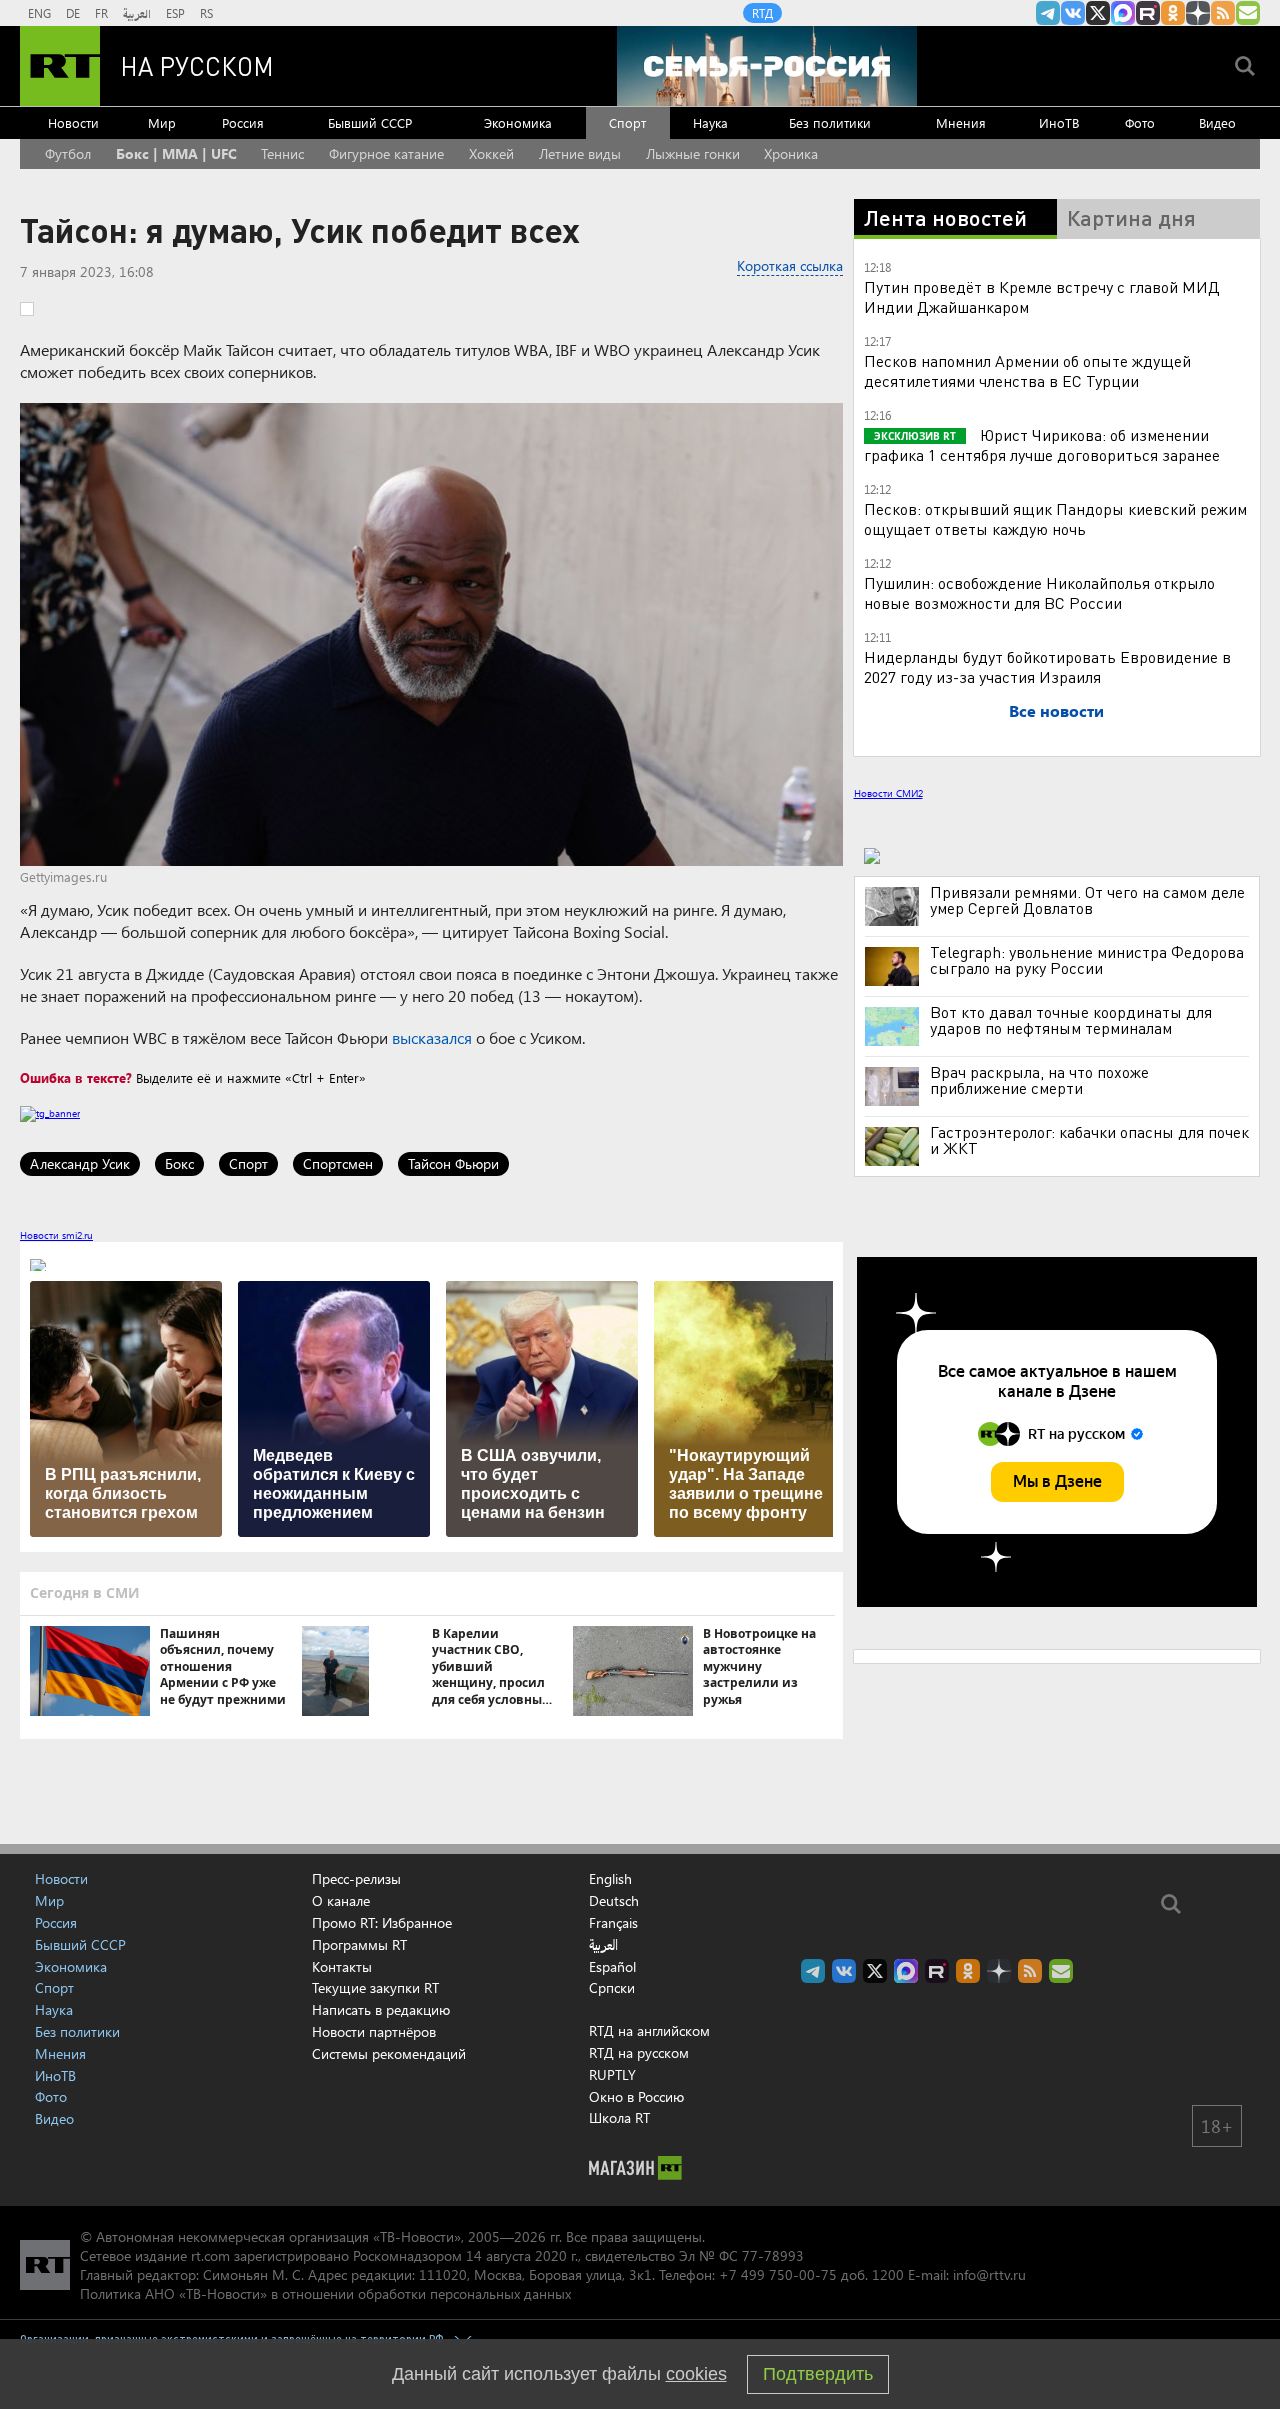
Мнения (961, 122)
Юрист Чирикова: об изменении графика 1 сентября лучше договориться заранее (1042, 444)
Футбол (68, 153)
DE (73, 13)
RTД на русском (639, 2052)
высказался (432, 1037)
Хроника (791, 153)
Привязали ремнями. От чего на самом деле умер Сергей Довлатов (1087, 900)
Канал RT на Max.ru (1123, 13)
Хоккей (491, 153)
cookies (696, 2374)
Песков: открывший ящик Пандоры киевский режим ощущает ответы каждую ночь (1055, 518)
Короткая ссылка (790, 265)
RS (206, 13)
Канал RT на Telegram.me (1048, 13)
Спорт (627, 122)
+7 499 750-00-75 (778, 2274)
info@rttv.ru (989, 2274)
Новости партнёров (374, 2031)
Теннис (282, 153)
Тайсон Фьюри (453, 1163)
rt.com (210, 2255)
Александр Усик (80, 1163)
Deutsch (614, 1901)
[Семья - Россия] (767, 66)
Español (612, 1967)
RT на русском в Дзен (1198, 13)
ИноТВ (1059, 122)
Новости (73, 122)
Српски (612, 1988)
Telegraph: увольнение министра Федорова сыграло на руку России (1087, 960)
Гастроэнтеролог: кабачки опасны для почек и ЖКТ (1089, 1140)
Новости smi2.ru (56, 1235)
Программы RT (359, 1944)
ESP (175, 13)
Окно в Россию (636, 2096)
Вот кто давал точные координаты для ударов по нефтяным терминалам (1071, 1020)
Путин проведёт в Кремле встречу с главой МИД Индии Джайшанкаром (1042, 296)
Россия (243, 122)
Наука (710, 122)
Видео (1217, 122)
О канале (341, 1900)
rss (1223, 13)
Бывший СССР (370, 122)
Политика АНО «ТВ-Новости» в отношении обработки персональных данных (325, 2293)
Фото (1140, 122)
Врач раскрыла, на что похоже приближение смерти (1039, 1080)
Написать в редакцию (381, 2009)
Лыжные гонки (693, 153)
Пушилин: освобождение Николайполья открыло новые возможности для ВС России (1039, 592)
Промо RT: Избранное (382, 1922)
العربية (137, 13)
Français (613, 1923)
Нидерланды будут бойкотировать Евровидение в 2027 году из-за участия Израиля (1047, 666)
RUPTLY (612, 2074)
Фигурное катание (386, 153)
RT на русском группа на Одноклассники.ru (1173, 13)
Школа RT (619, 2117)
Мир (162, 122)
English (610, 1879)
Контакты (342, 1966)
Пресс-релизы (356, 1878)
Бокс (179, 1163)
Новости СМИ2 (888, 793)
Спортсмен (338, 1163)
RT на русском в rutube (1148, 13)
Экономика (518, 122)
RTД (762, 13)
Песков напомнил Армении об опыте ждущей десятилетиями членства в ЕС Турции (1027, 370)
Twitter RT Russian (1098, 13)
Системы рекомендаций (389, 2053)
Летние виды (580, 153)
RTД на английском (649, 2030)
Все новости (1056, 710)
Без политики (830, 122)
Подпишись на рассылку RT (1248, 13)
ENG (39, 13)
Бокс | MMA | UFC (176, 153)
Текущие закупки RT (375, 1987)
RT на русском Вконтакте (1073, 13)
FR (101, 13)
